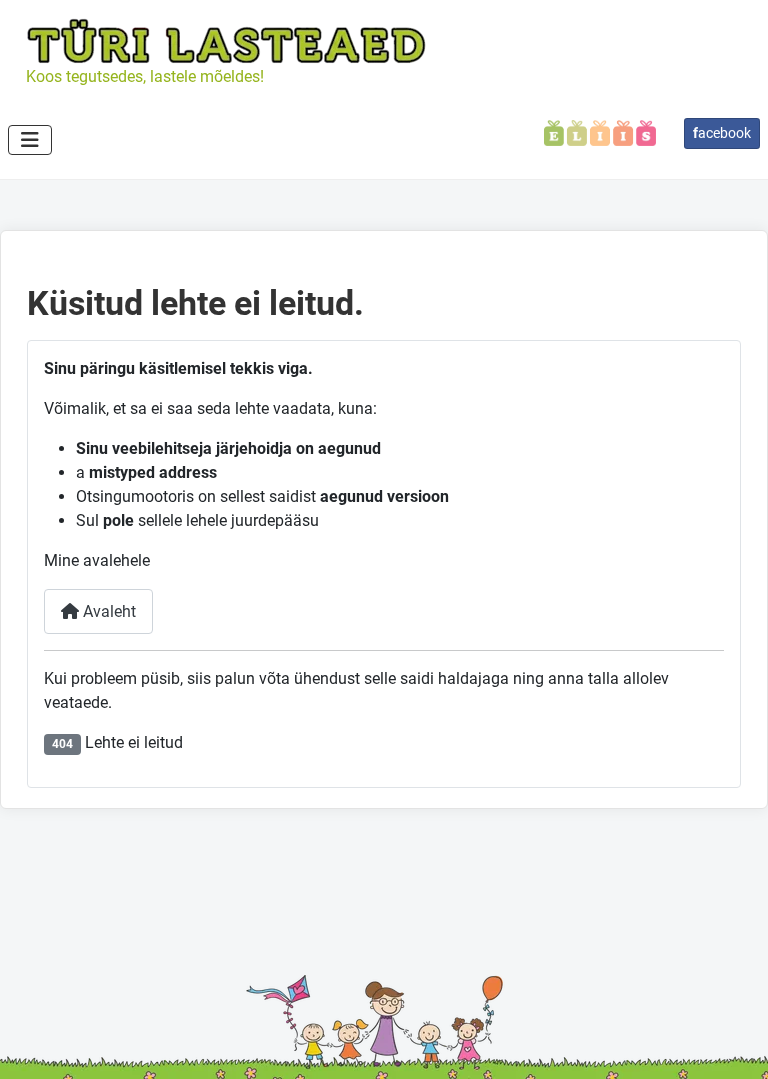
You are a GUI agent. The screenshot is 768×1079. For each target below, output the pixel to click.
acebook (722, 133)
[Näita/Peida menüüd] (30, 140)
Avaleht (107, 611)
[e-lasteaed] (600, 131)
